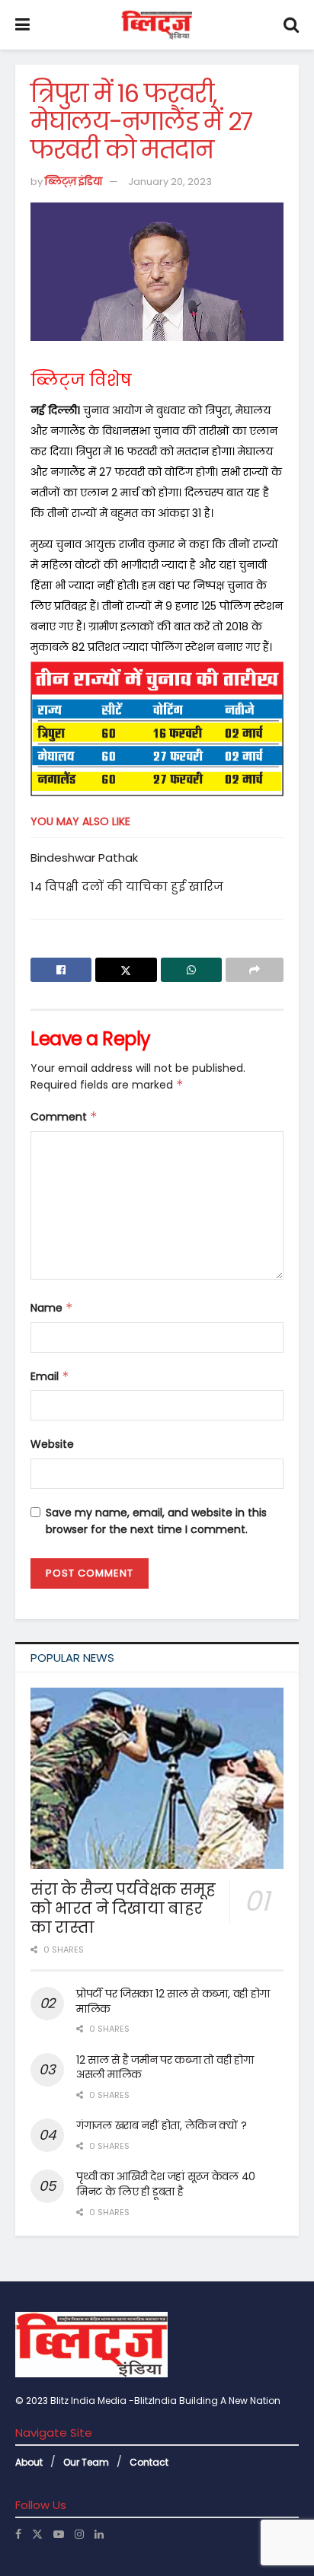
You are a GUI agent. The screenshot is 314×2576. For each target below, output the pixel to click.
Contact (149, 2462)
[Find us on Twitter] (37, 2534)
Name (52, 1308)
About (29, 2462)
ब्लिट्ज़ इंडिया (74, 182)
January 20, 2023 (170, 182)
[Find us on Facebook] (18, 2534)
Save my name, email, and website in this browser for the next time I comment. (156, 1521)
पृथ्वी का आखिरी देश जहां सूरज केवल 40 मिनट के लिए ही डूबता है (166, 2184)
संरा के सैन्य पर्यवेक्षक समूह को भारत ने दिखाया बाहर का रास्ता (123, 1908)
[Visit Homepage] (157, 25)
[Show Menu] (22, 25)
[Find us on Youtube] (59, 2534)
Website (52, 1444)
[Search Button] (291, 25)
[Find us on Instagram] (79, 2534)
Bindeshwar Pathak (84, 858)
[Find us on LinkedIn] (99, 2534)
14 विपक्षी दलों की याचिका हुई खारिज (127, 886)
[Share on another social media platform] (255, 970)
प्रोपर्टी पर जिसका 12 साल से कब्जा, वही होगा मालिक (173, 2001)
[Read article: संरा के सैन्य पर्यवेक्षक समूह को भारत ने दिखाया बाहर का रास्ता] (157, 1778)
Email (50, 1376)
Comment (64, 1117)
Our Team (86, 2462)
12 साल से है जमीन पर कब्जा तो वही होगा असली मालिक (165, 2067)
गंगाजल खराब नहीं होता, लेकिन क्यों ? (162, 2125)
